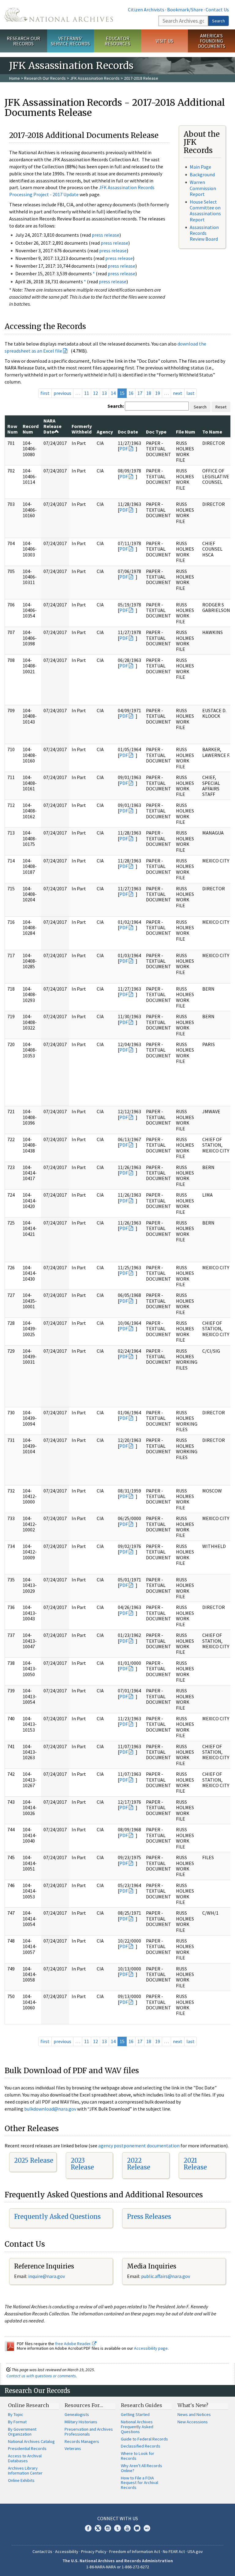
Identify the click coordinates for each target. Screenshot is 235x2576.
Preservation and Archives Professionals (89, 2432)
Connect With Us (118, 2518)
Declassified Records (141, 2446)
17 (140, 393)
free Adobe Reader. (74, 2344)
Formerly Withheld (82, 429)
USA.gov (195, 2551)
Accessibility (67, 2551)
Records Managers (82, 2441)
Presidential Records (27, 2448)
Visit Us (164, 41)
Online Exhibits (21, 2480)
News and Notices (194, 2414)
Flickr (147, 2528)
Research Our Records (23, 41)
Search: (116, 406)
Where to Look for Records (138, 2456)
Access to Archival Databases (25, 2458)
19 (158, 393)
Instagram (108, 2528)
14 (113, 393)
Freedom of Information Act (135, 2551)
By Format (17, 2422)
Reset (221, 407)
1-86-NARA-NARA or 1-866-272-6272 (118, 2567)
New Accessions (193, 2422)
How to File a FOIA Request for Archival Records (140, 2483)
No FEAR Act (174, 2551)
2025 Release (34, 2160)
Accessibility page (151, 2348)
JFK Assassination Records (95, 78)
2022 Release (139, 2164)
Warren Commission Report (203, 188)
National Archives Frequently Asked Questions (137, 2427)
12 (95, 393)
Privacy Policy (94, 2551)
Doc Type (156, 432)
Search (218, 21)
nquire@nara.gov (47, 2276)
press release (106, 235)
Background (202, 174)
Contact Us (217, 10)
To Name (212, 432)
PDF (124, 449)
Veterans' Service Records (70, 41)
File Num (186, 432)
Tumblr (117, 2528)
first (45, 393)
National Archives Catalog (31, 2441)
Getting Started (135, 2414)
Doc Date (128, 432)
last (190, 393)
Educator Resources (117, 41)
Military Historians (81, 2422)
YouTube (127, 2528)
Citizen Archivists (146, 10)
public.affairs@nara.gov (166, 2276)
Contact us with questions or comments (41, 2376)
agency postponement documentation (139, 2146)
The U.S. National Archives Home (59, 15)
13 (104, 393)
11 (87, 393)
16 (131, 393)
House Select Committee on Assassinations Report (205, 211)
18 (149, 393)
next (178, 393)
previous (62, 393)
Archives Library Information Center (25, 2471)
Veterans (73, 2448)
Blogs (137, 2528)
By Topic (16, 2414)
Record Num (31, 429)
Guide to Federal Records (144, 2439)
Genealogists (77, 2414)
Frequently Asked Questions (57, 2217)
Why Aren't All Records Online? (142, 2468)
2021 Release (195, 2164)
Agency (105, 432)
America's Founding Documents (212, 41)
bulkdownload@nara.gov (50, 2109)
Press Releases (149, 2217)
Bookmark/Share (185, 10)
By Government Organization (22, 2432)
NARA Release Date (52, 426)
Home (15, 78)
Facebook (88, 2528)
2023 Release (82, 2164)
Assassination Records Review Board (204, 233)
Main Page (200, 167)
